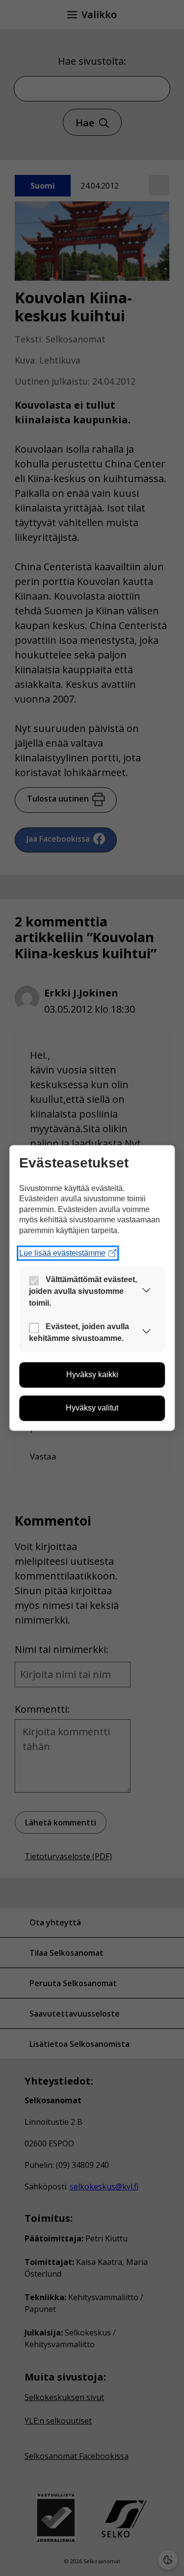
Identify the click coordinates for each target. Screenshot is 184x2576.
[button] (146, 1292)
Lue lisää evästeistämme (62, 1253)
